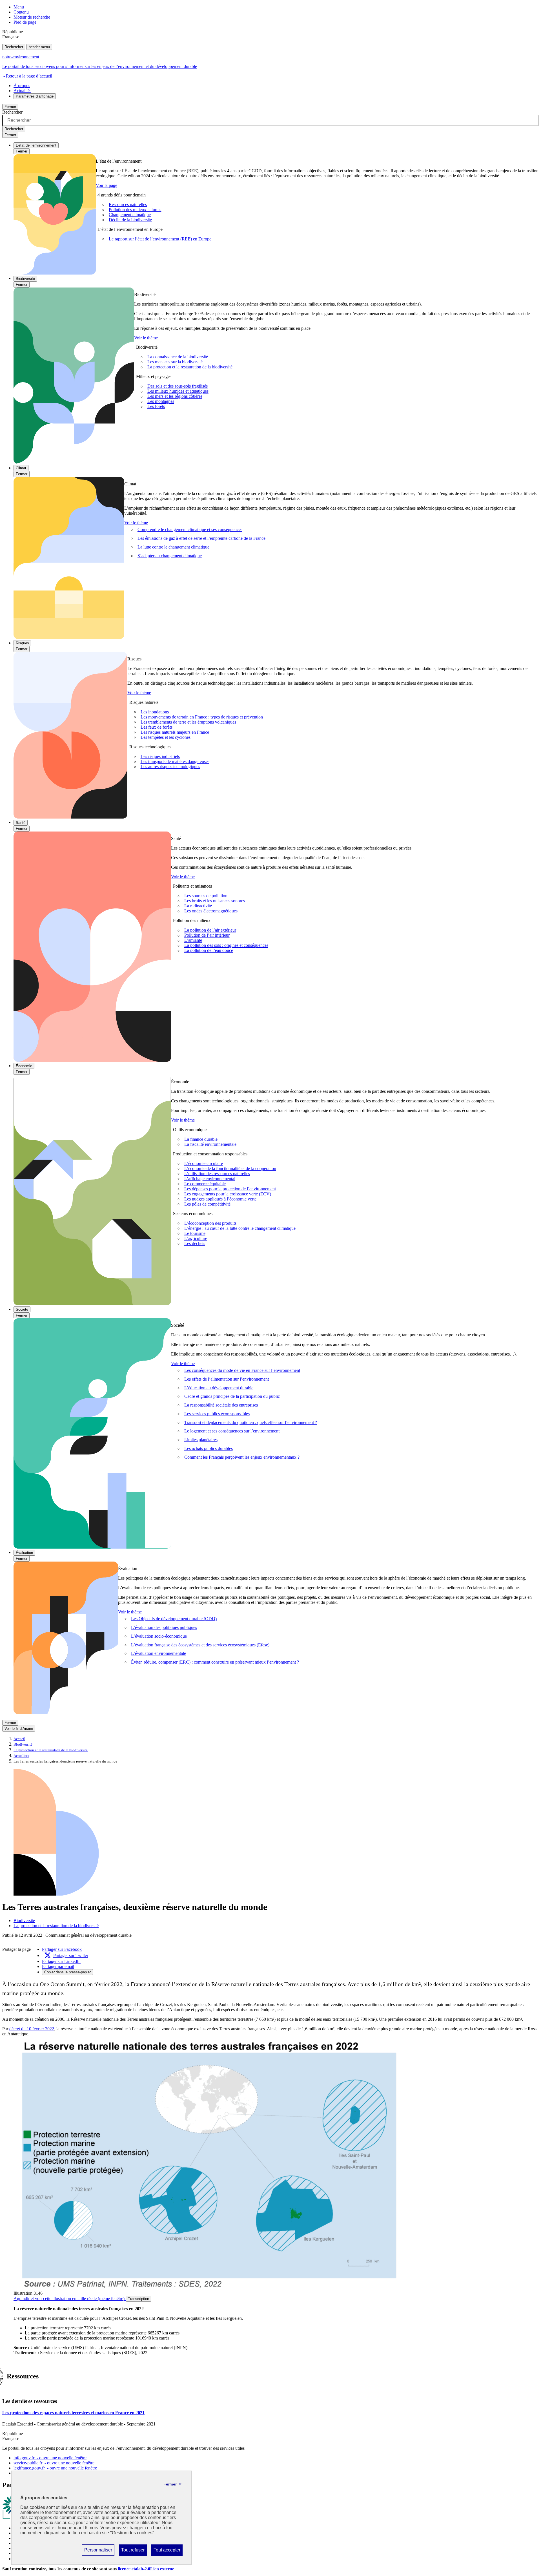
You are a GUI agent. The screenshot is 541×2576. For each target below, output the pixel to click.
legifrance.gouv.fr (55, 2468)
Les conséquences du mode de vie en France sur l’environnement (242, 1370)
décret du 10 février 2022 (32, 2029)
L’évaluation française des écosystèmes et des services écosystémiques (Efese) (200, 1645)
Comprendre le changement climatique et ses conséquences (190, 529)
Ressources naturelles (128, 204)
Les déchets (195, 1243)
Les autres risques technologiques (170, 767)
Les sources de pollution (206, 896)
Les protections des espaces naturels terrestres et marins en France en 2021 (73, 2413)
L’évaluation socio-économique (159, 1636)
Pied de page (25, 22)
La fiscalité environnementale (210, 1144)
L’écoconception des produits (210, 1223)
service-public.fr (54, 2463)
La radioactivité (198, 906)
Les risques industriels (160, 756)
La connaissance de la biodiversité (178, 357)
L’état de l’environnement (36, 145)
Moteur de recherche (32, 17)
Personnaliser (98, 2551)
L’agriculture (196, 1238)
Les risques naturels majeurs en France (175, 732)
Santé (21, 823)
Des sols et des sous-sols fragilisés (178, 386)
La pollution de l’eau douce (209, 951)
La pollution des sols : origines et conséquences (226, 946)
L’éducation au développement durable (219, 1388)
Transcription (138, 2299)
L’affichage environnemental (210, 1179)
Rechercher (14, 47)
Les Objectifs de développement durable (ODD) (174, 1619)
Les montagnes (161, 402)
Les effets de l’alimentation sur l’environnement (227, 1379)
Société (22, 1309)
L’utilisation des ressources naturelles (217, 1174)
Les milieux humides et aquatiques (178, 391)
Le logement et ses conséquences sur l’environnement (232, 1431)
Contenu (21, 12)
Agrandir (69, 2299)
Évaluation (24, 1553)
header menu (39, 47)
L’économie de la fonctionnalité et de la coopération (230, 1168)
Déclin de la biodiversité (130, 220)
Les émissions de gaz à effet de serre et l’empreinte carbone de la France (201, 538)
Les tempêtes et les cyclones (166, 737)
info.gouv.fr (50, 2458)
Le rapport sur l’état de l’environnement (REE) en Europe (160, 239)
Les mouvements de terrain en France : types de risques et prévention (202, 717)
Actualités (22, 91)
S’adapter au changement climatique (170, 556)
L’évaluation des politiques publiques (164, 1627)
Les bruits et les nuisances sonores (215, 901)
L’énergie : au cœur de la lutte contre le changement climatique (240, 1228)
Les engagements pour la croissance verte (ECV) (228, 1194)
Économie (24, 1066)
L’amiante (193, 940)
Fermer (10, 107)
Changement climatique (130, 215)
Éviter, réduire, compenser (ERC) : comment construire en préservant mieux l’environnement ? (215, 1662)
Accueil (19, 1739)
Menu (19, 7)
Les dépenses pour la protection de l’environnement (230, 1189)
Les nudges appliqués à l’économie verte (220, 1199)
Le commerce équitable (205, 1184)
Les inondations (155, 712)
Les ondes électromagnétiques (211, 911)
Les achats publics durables (209, 1448)
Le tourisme (195, 1233)
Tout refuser (133, 2551)
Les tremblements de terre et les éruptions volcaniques (188, 722)
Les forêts (156, 407)
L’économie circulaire (204, 1163)
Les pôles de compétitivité (207, 1204)
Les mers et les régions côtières (175, 396)
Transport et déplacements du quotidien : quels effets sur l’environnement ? (251, 1422)
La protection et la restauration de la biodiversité (190, 367)
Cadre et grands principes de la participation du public (232, 1396)
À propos (22, 86)
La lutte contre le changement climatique (173, 547)
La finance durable (201, 1139)
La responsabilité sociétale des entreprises (221, 1405)
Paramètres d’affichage (35, 96)
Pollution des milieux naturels (135, 210)
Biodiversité (25, 279)
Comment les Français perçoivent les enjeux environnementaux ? (242, 1457)
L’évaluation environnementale (158, 1653)
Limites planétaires (201, 1440)
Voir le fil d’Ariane (19, 1729)
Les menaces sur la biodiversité (175, 362)
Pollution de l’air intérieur (207, 935)
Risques (22, 643)
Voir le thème (146, 338)
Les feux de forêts (157, 727)
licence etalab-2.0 (146, 2569)
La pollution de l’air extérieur (210, 930)
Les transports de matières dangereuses (175, 761)
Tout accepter (167, 2551)
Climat (21, 468)
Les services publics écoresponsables (217, 1414)
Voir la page (107, 185)
